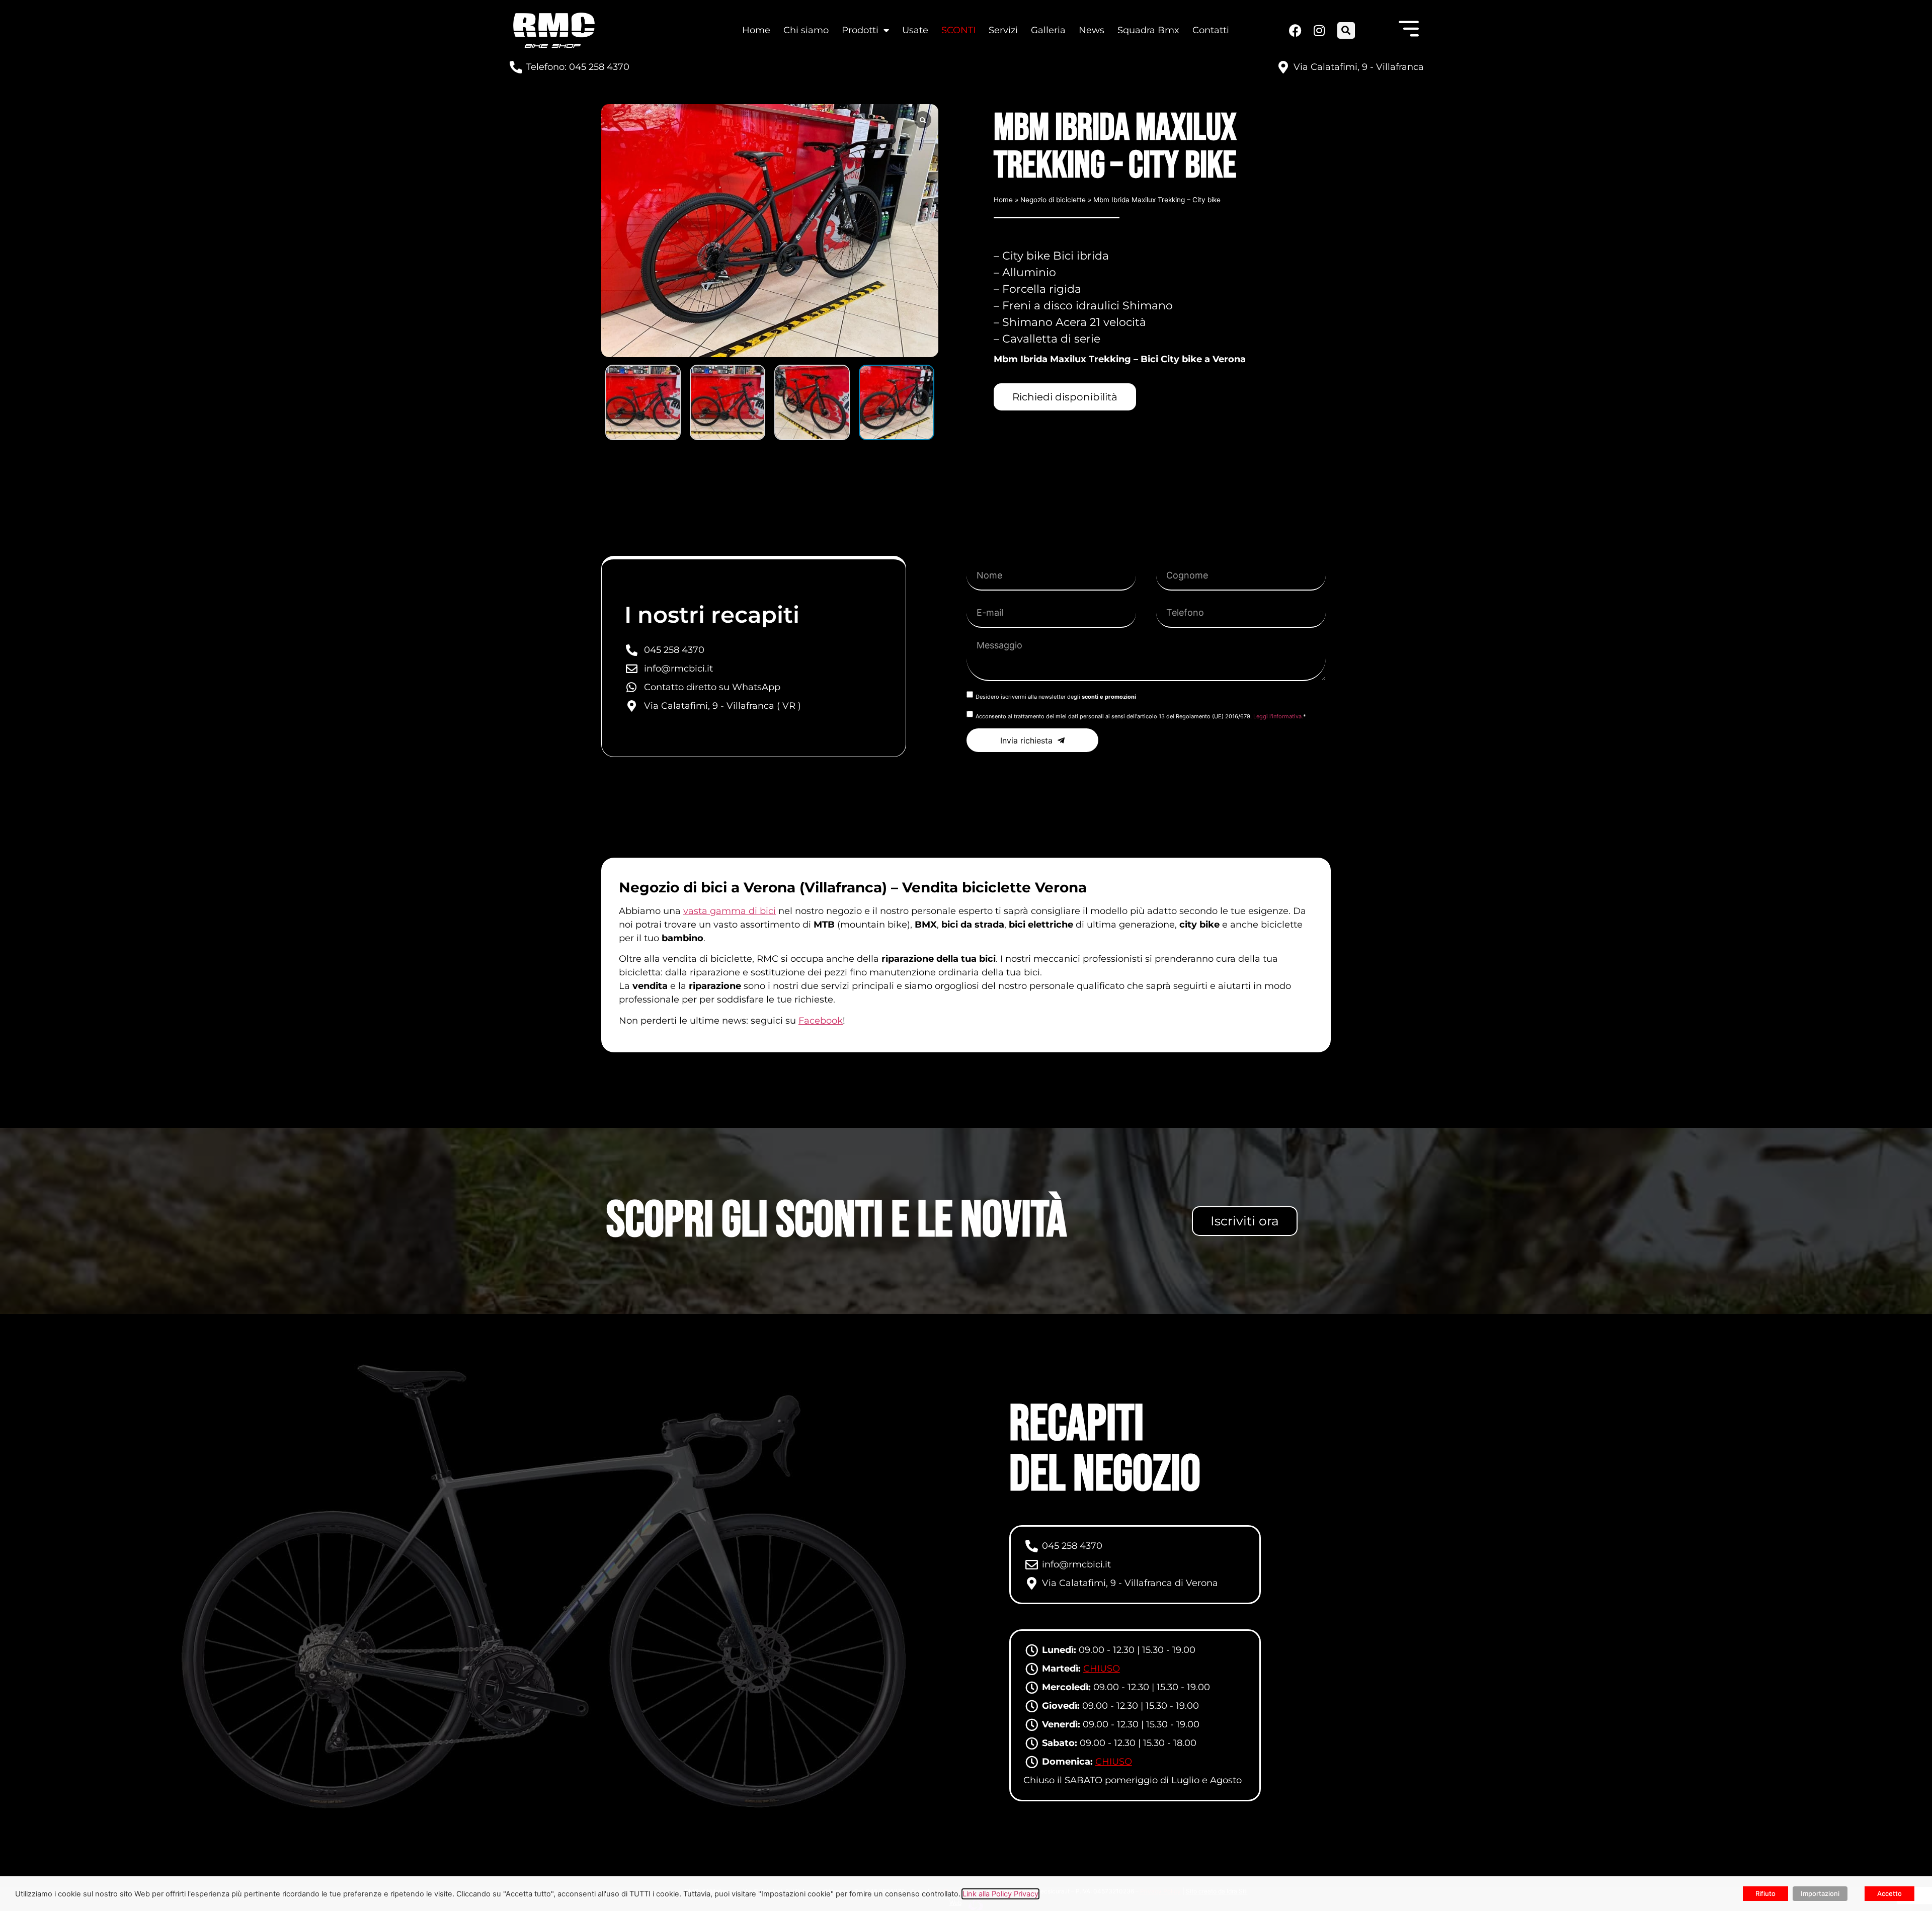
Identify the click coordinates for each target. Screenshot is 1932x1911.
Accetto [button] (1889, 1893)
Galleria (1048, 30)
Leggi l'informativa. (1278, 716)
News (1092, 30)
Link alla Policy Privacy (1000, 1894)
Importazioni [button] (1820, 1893)
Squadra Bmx (1148, 30)
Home (756, 30)
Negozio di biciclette (1053, 200)
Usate (915, 30)
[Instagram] (1318, 30)
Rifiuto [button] (1765, 1893)
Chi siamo (806, 30)
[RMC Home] (554, 30)
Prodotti (860, 30)
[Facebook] (1295, 30)
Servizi (1003, 30)
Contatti (1211, 30)
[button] (1346, 30)
